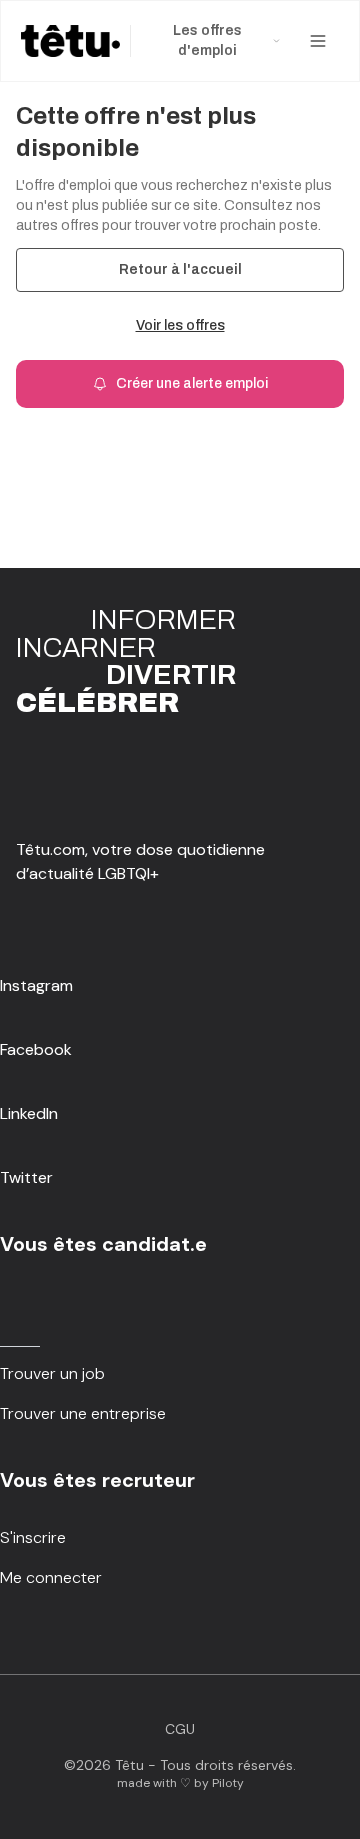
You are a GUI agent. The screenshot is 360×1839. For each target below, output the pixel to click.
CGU (180, 1729)
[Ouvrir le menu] (318, 41)
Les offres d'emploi (207, 40)
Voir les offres (180, 325)
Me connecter (51, 1577)
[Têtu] (70, 41)
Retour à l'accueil (180, 269)
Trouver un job (52, 1373)
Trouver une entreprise (83, 1413)
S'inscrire (33, 1537)
